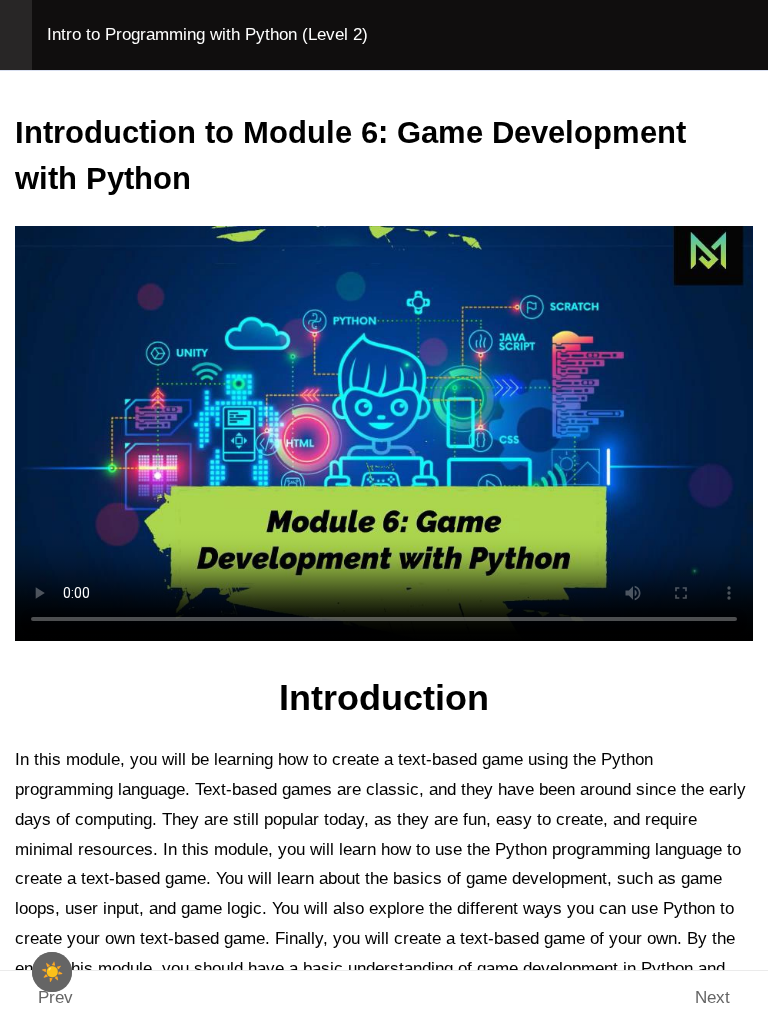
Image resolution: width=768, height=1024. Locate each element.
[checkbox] (52, 972)
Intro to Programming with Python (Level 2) (207, 34)
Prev (55, 997)
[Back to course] (746, 35)
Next (712, 997)
